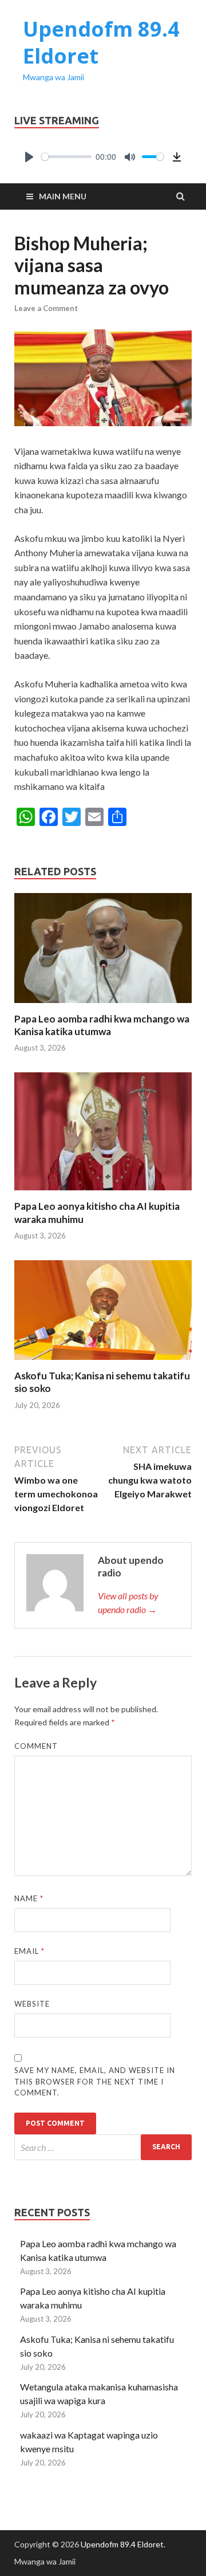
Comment (36, 1746)
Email (29, 1951)
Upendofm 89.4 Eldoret (101, 42)
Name (29, 1898)
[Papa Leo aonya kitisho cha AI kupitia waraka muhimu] (103, 1193)
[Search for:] (103, 2147)
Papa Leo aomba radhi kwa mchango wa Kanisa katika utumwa (102, 1025)
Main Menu (63, 196)
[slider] (66, 157)
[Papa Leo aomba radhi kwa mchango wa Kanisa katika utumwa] (103, 1006)
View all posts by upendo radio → (128, 1602)
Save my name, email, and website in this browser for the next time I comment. (95, 2081)
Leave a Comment (46, 308)
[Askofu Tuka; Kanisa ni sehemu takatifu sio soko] (103, 1362)
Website (32, 2004)
